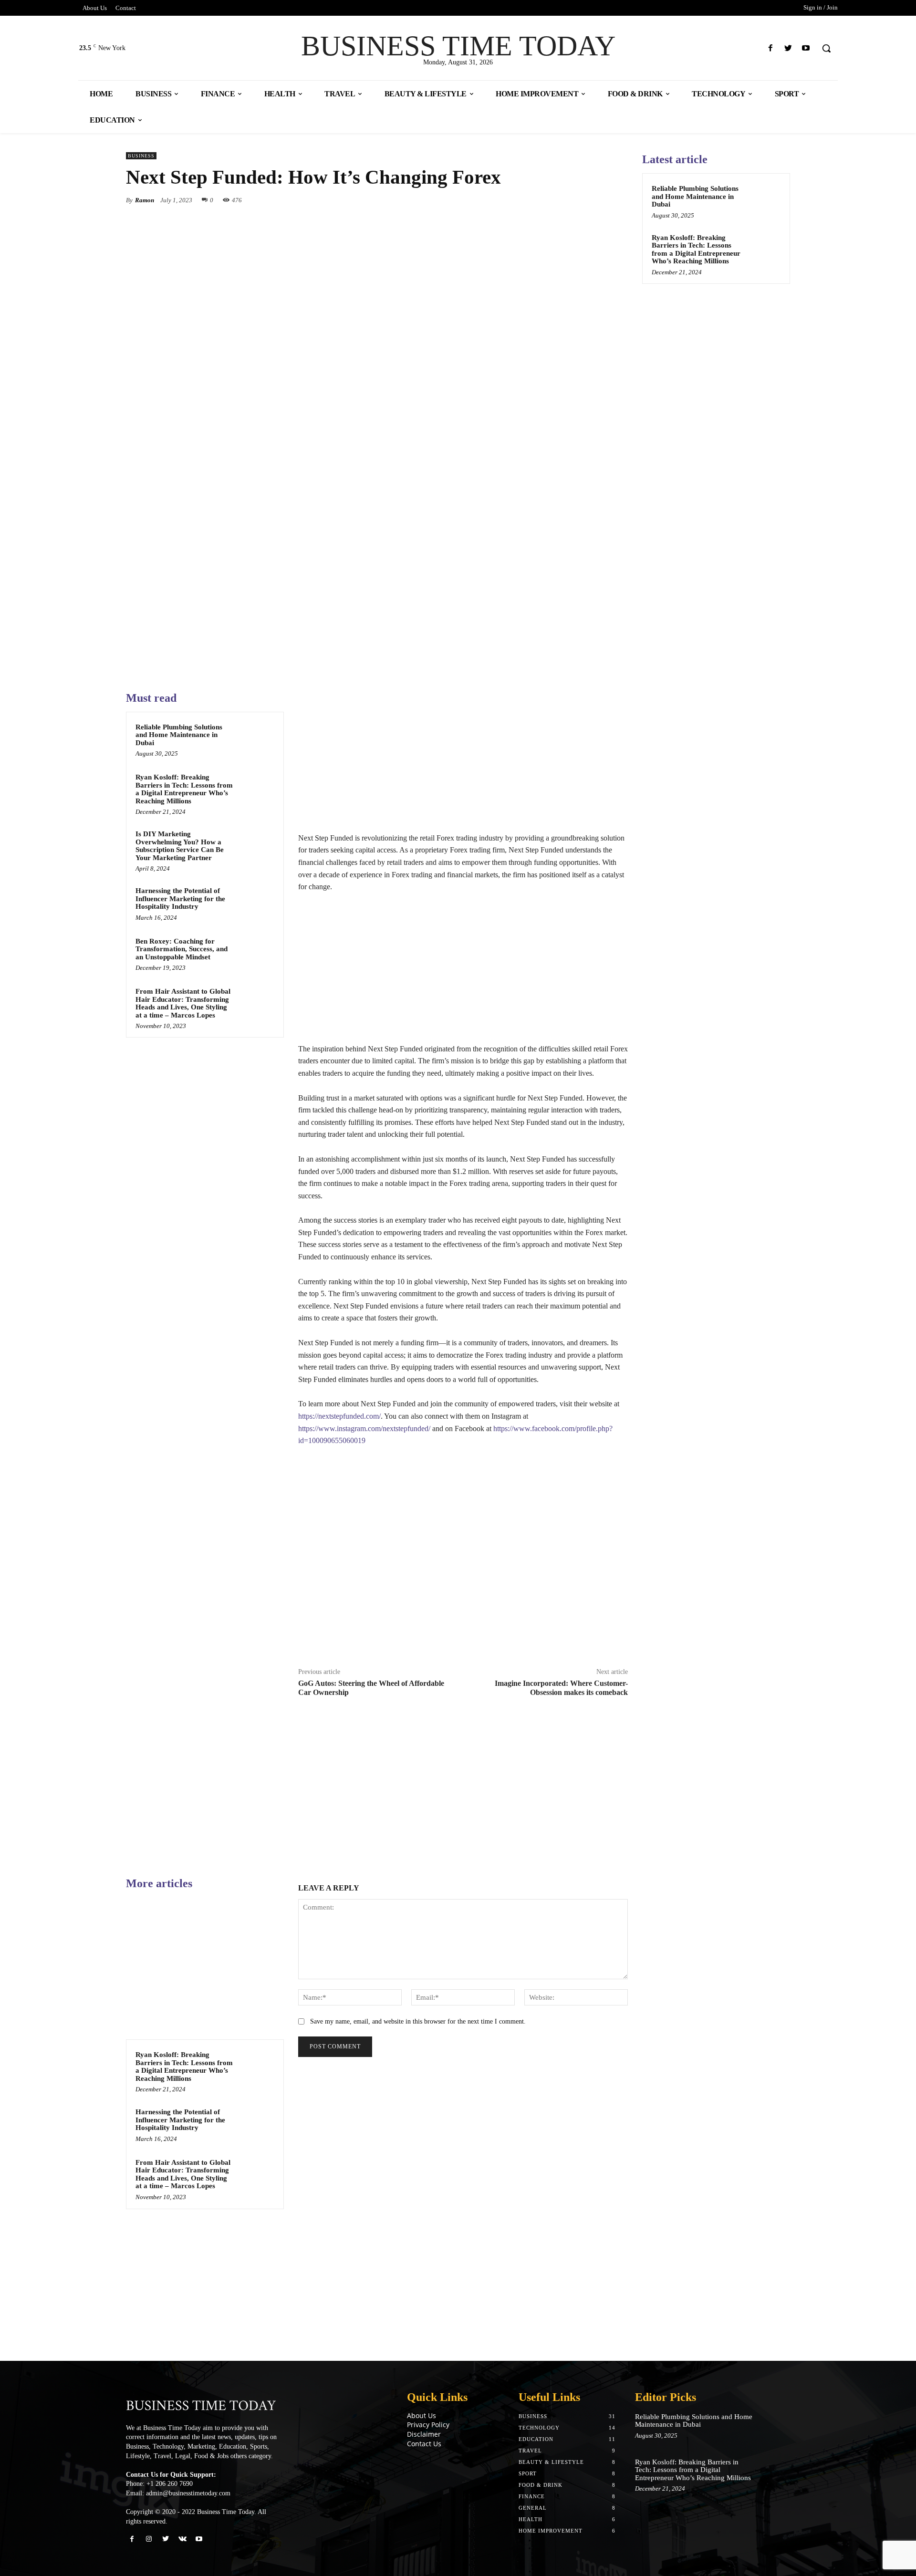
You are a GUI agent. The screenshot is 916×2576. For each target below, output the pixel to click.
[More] (618, 200)
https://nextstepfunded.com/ (339, 1416)
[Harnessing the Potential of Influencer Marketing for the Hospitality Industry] (256, 903)
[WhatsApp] (595, 200)
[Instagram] (149, 2539)
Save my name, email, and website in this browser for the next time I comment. (418, 2021)
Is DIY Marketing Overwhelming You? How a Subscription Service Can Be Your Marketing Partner (180, 846)
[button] (826, 48)
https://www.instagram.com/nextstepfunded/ (364, 1428)
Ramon (145, 200)
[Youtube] (806, 48)
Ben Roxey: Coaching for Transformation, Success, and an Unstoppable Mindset (182, 949)
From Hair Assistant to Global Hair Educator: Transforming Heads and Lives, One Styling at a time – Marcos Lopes (183, 1003)
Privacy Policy (428, 2425)
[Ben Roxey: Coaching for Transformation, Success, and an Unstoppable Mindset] (256, 954)
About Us (422, 2415)
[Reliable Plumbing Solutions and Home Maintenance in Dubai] (256, 739)
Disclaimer (424, 2434)
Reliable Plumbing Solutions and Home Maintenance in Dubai (179, 735)
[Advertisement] (463, 761)
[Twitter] (788, 48)
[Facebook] (770, 48)
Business (141, 156)
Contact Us (424, 2444)
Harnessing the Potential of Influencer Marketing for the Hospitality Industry (180, 898)
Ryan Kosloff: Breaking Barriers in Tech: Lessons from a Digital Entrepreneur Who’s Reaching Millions (184, 789)
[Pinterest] (573, 200)
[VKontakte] (182, 2539)
